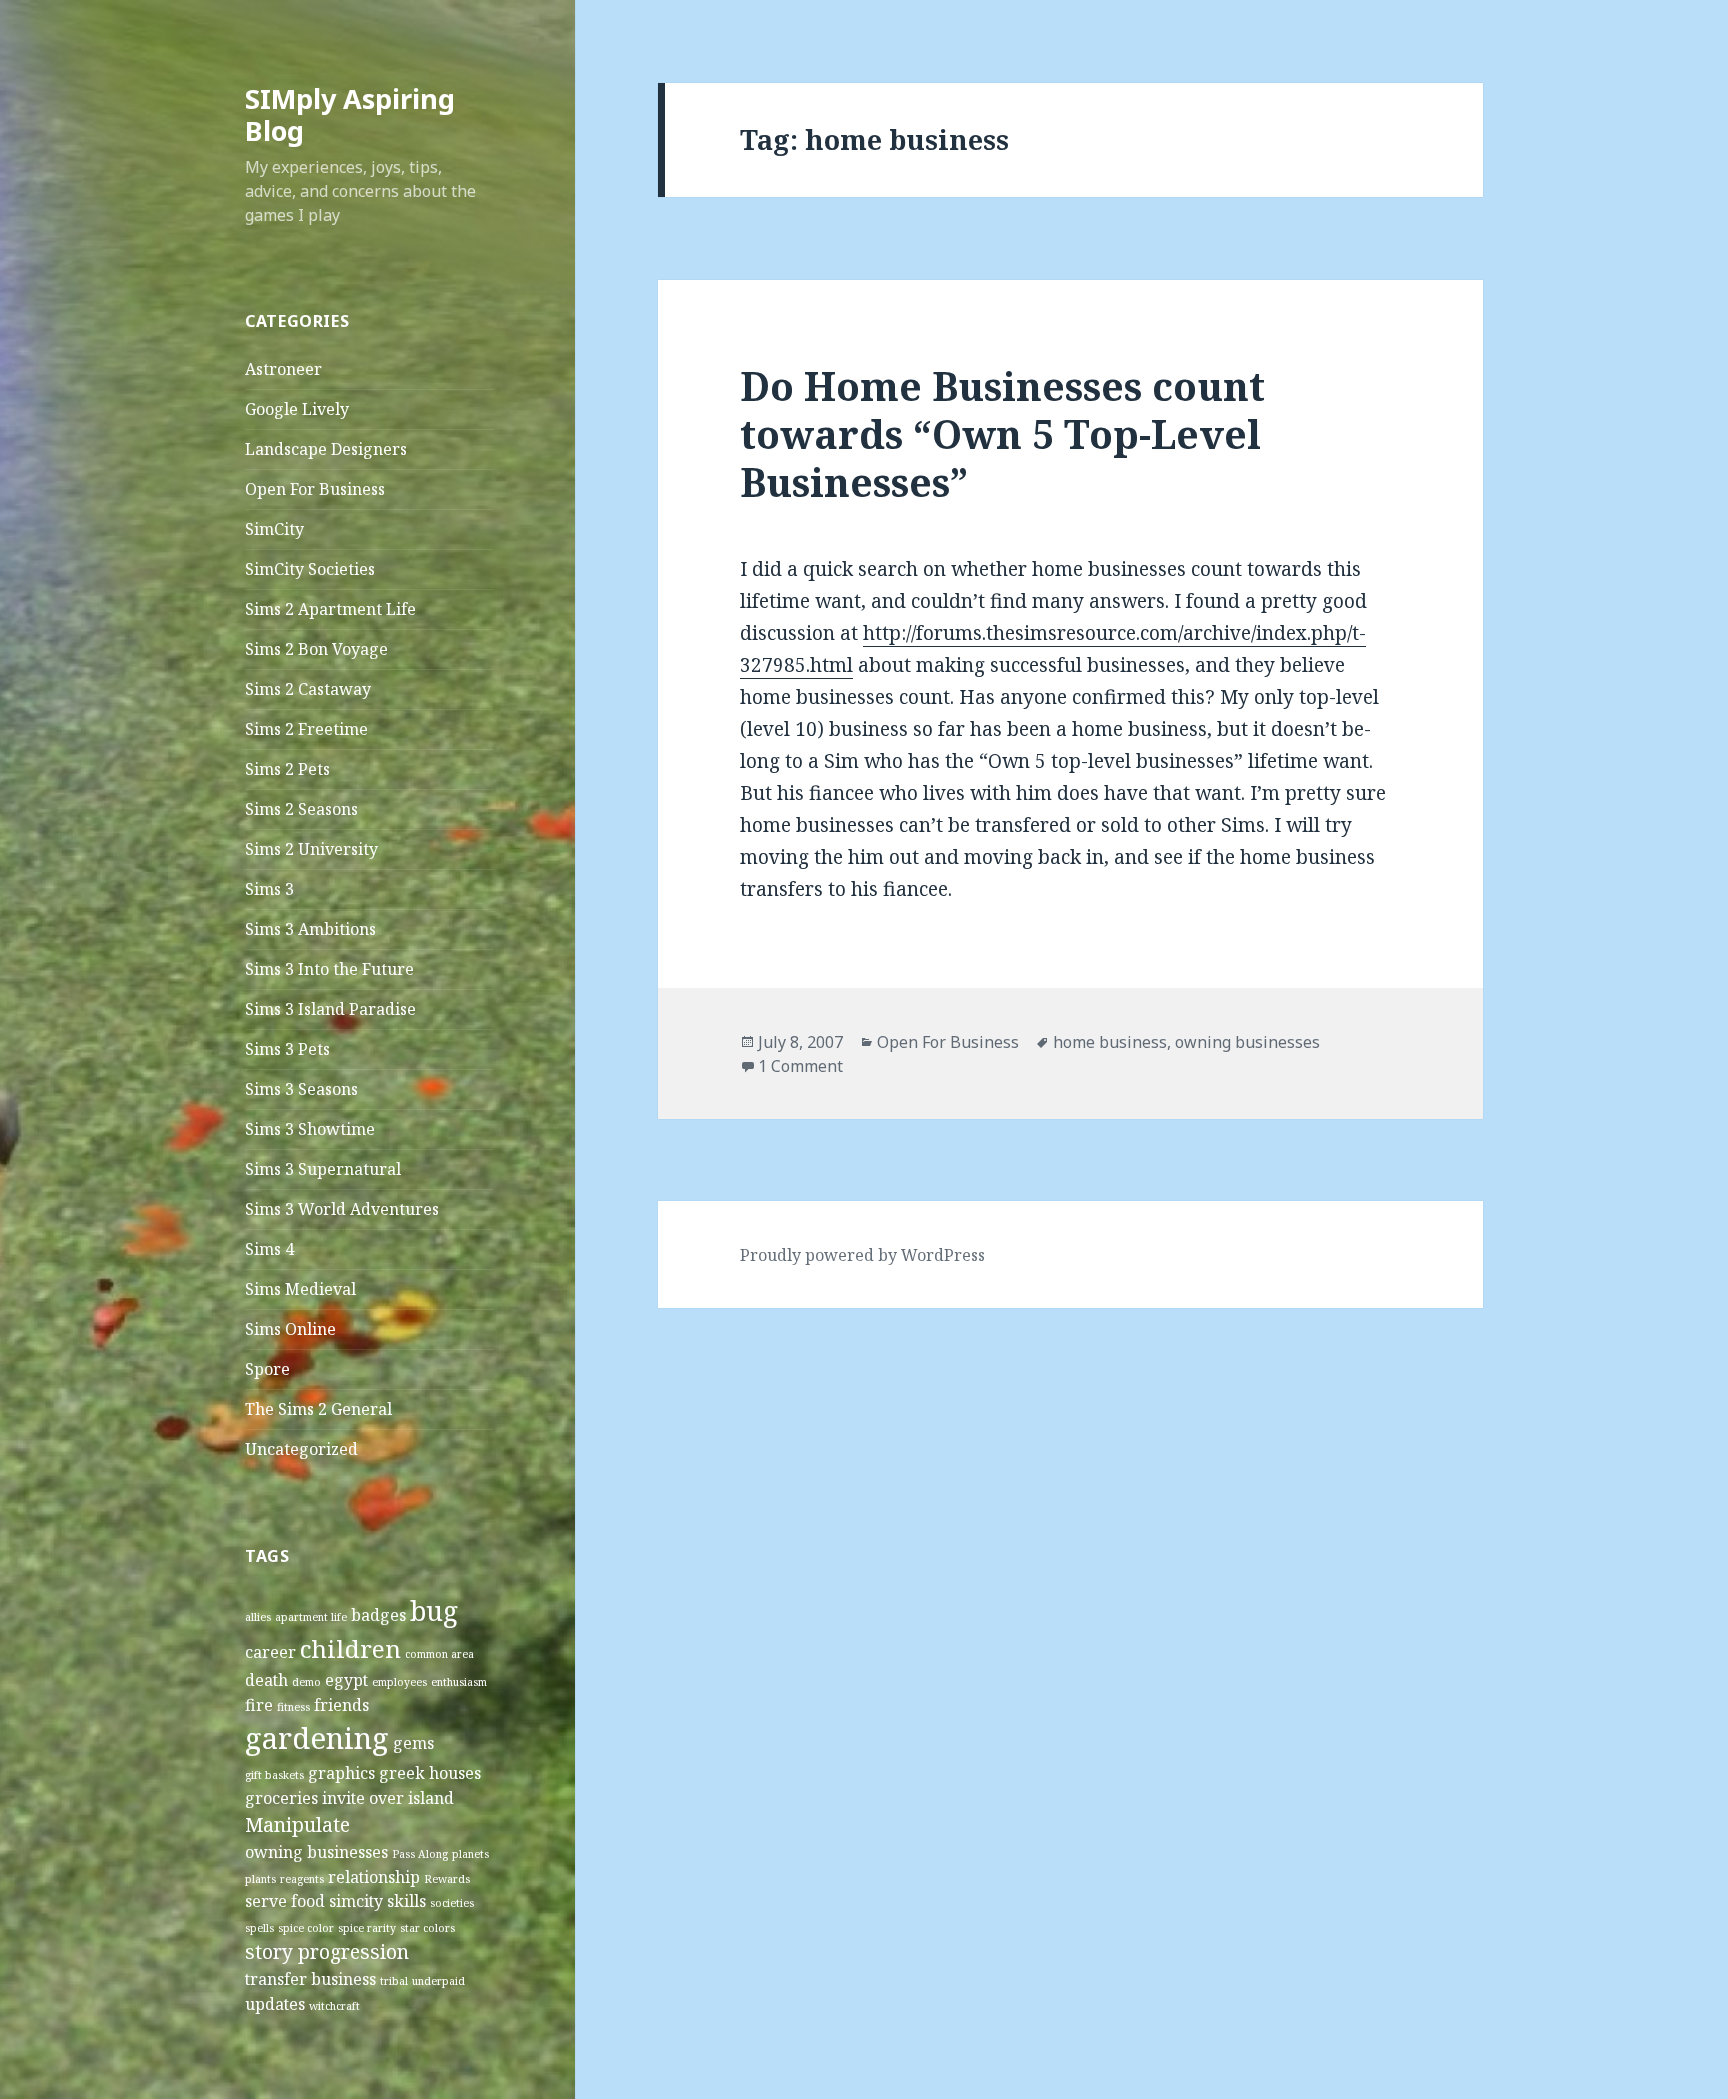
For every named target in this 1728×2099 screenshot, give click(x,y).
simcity (356, 1901)
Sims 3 (269, 889)
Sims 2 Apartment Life (330, 609)
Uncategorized (301, 1449)
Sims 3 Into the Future (329, 969)
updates (275, 2004)
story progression (327, 1951)
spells (259, 1928)
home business (1110, 1042)
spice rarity (367, 1928)
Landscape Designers (326, 449)
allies (258, 1617)
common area (439, 1654)
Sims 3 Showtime (310, 1129)
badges (378, 1615)
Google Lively (297, 409)
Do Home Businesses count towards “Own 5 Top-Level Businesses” (1002, 433)
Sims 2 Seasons (301, 809)
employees (399, 1682)
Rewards (447, 1879)
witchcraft (334, 2006)
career (270, 1652)
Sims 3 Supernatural (323, 1169)
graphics (341, 1773)
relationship (374, 1877)
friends (341, 1705)
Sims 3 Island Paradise (330, 1009)
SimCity (274, 529)
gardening (317, 1738)
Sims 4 (269, 1249)
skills (406, 1901)
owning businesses (316, 1852)
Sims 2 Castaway (308, 689)
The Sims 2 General (318, 1409)
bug (434, 1611)
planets (470, 1854)
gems (413, 1743)
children (350, 1648)
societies (452, 1903)
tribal (394, 1981)
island (431, 1798)
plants (260, 1879)
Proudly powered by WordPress (862, 1255)
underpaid (438, 1981)
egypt (346, 1680)
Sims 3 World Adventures (342, 1209)
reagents (302, 1879)
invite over (363, 1798)
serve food (285, 1901)
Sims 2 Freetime (306, 729)
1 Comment (800, 1066)
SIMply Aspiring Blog (350, 114)
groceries (281, 1798)
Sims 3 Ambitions (310, 929)
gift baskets (274, 1775)
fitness (293, 1707)
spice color (306, 1928)
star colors (427, 1928)
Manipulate (297, 1824)
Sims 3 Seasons (301, 1089)
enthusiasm (459, 1682)
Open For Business (315, 489)
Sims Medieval (300, 1289)
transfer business (310, 1979)
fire (259, 1705)
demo (306, 1682)
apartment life (311, 1617)
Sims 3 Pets (287, 1049)
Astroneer (283, 369)
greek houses (430, 1773)
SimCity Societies (310, 569)
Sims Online (290, 1329)
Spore (267, 1369)
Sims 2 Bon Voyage (316, 649)
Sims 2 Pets (287, 769)
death (266, 1680)
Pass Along (420, 1854)
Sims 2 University (311, 849)
